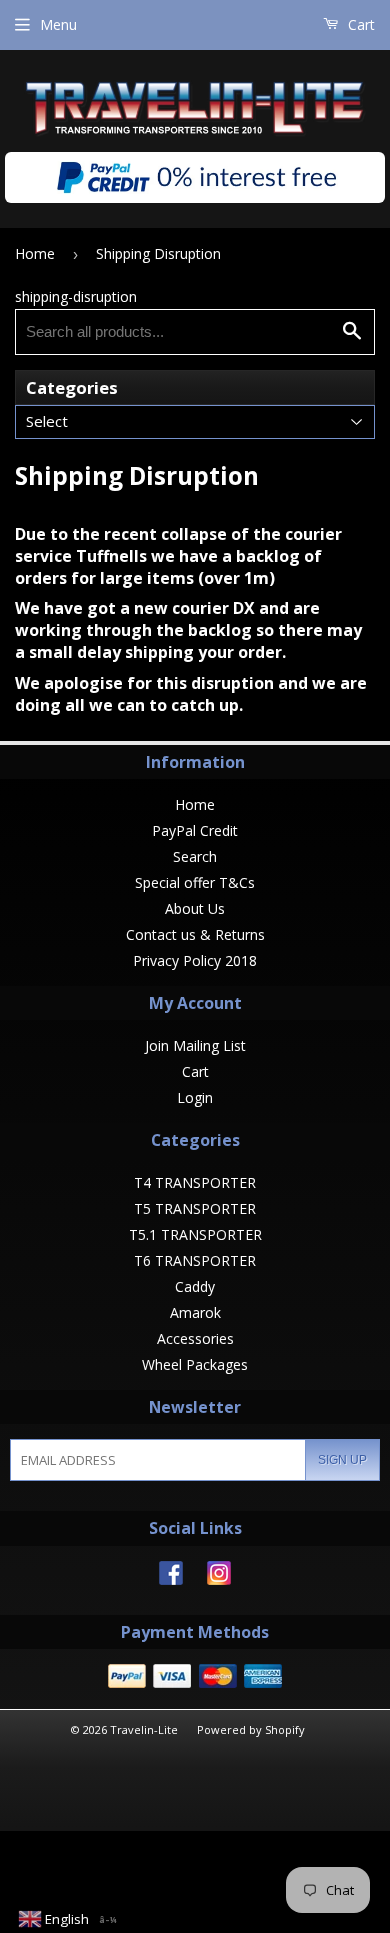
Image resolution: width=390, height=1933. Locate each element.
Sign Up (342, 1460)
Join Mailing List (195, 1045)
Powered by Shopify (251, 1729)
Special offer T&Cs (195, 882)
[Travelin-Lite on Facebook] (171, 1579)
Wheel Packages (195, 1364)
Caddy (195, 1286)
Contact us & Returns (195, 934)
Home (35, 253)
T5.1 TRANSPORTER (195, 1234)
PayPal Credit (195, 830)
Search (195, 856)
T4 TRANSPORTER (195, 1182)
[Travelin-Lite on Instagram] (219, 1579)
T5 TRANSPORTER (195, 1208)
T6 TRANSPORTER (195, 1260)
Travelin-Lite (144, 1729)
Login (195, 1097)
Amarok (195, 1312)
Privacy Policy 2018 (195, 960)
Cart (359, 24)
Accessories (195, 1338)
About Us (195, 908)
